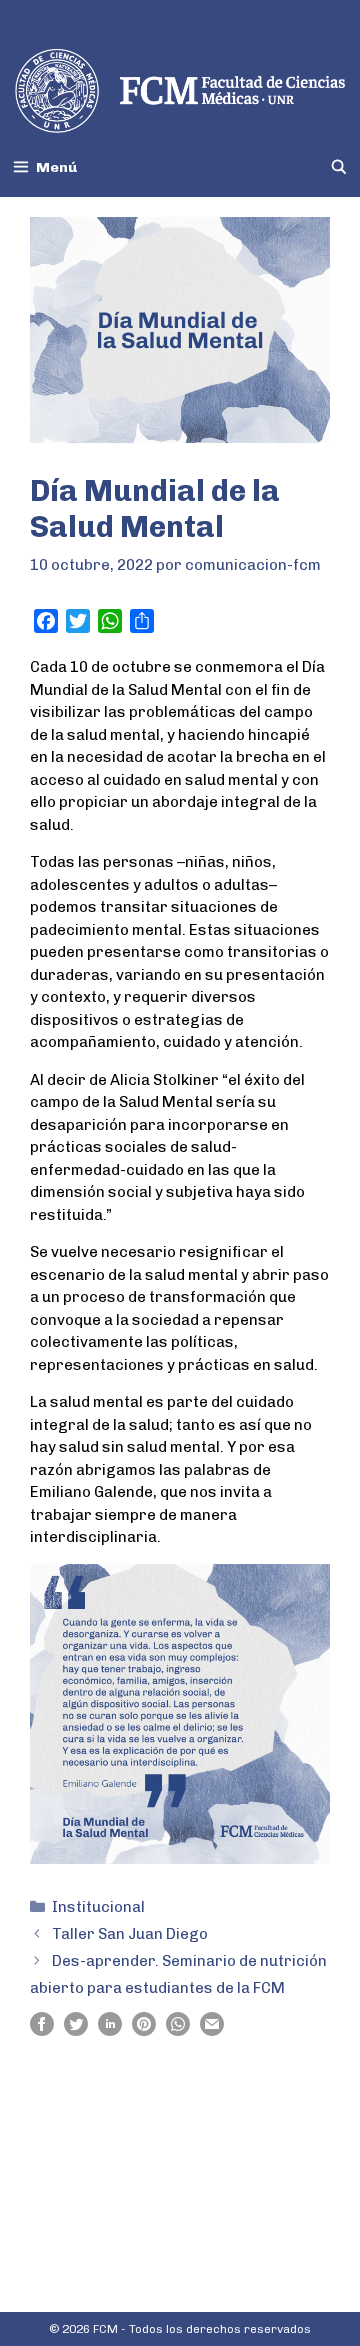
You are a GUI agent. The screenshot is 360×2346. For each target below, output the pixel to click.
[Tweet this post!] (76, 2031)
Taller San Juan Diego (130, 1934)
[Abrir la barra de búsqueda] (339, 167)
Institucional (98, 1907)
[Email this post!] (212, 2031)
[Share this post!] (42, 2031)
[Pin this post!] (144, 2031)
